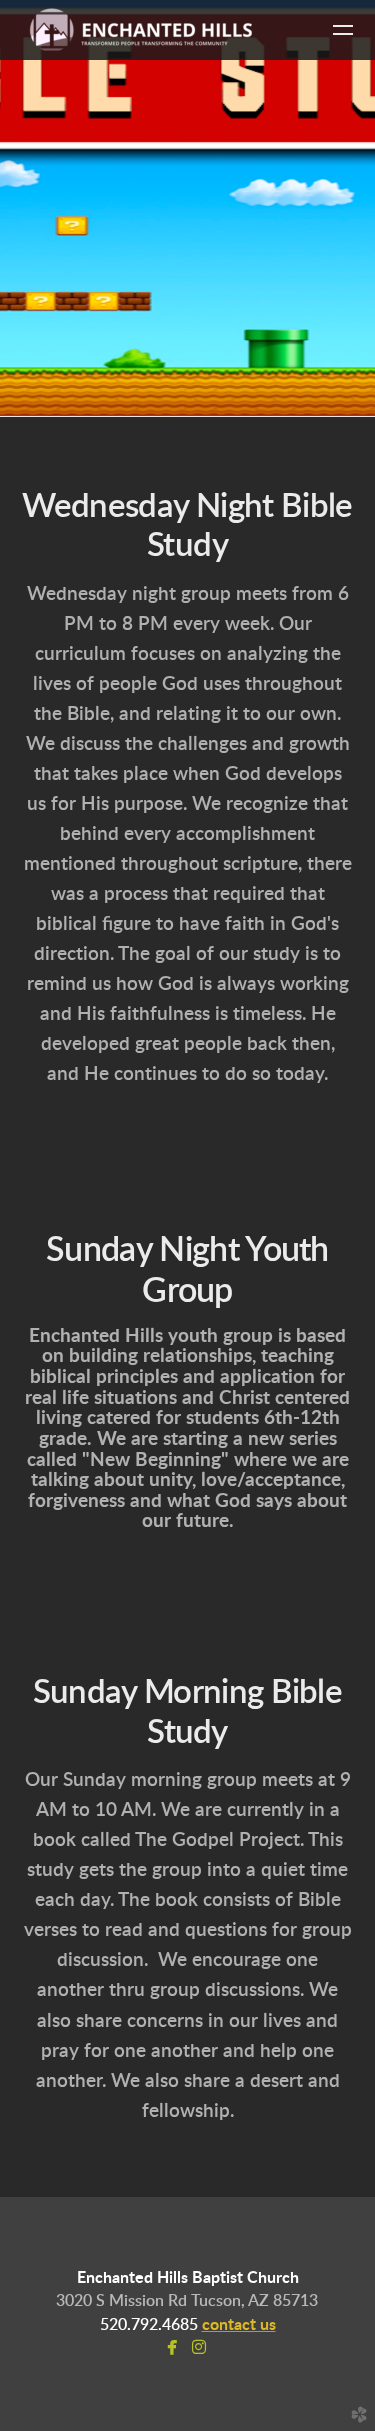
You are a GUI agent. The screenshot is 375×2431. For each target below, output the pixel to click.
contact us (239, 2325)
